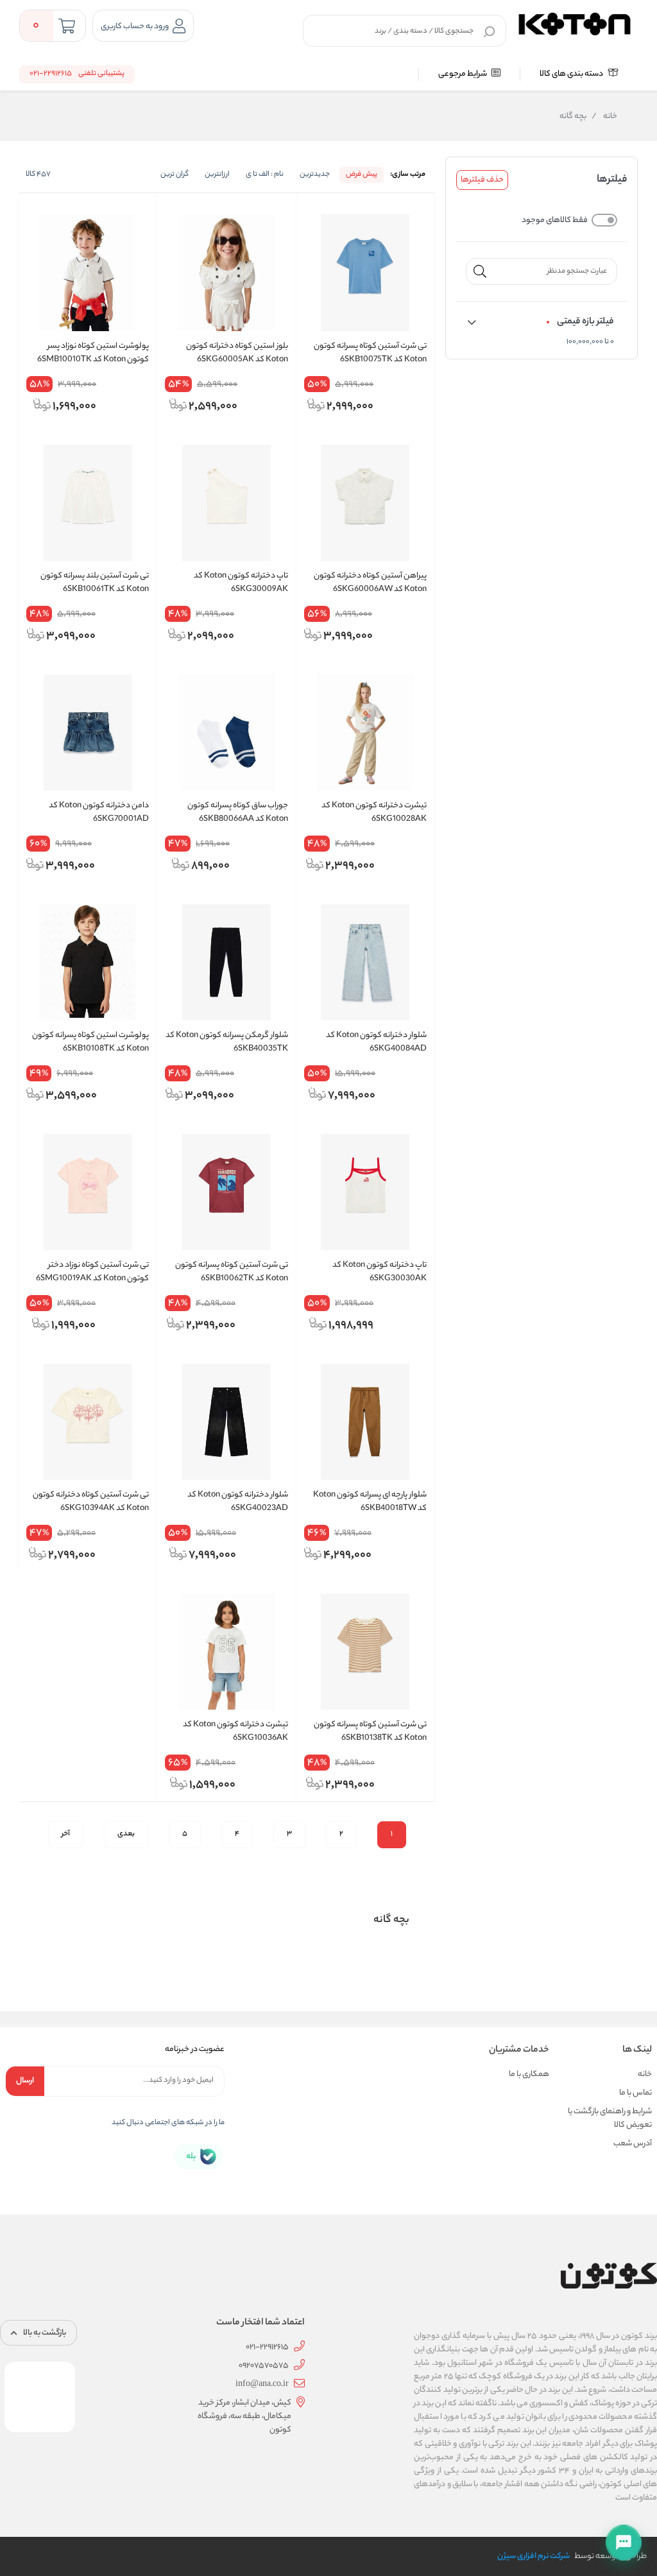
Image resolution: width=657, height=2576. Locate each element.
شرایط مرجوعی (463, 74)
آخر (66, 1834)
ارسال (25, 2081)
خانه (604, 117)
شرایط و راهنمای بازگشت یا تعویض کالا (610, 2118)
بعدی (126, 1834)
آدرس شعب (633, 2144)
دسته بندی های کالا (572, 74)
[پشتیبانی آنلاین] (624, 2543)
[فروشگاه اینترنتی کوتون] (575, 22)
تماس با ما (636, 2093)
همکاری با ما (529, 2074)
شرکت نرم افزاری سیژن (533, 2556)
